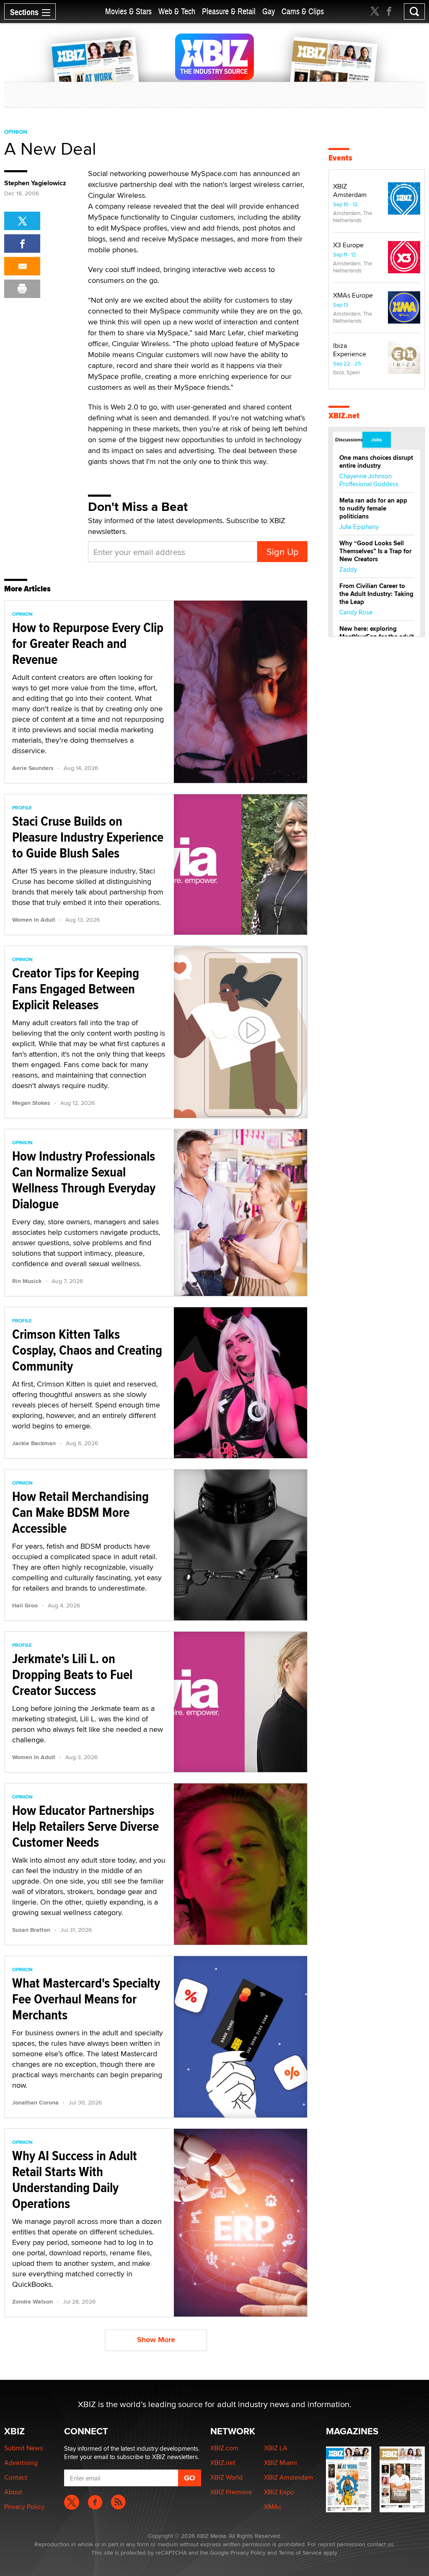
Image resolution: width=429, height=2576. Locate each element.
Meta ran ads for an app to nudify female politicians (373, 508)
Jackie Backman (34, 1443)
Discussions (348, 440)
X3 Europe (348, 245)
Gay (269, 12)
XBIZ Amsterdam (350, 190)
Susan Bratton (31, 1930)
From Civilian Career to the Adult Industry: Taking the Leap (376, 594)
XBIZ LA (276, 2448)
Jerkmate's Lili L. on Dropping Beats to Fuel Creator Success (72, 1674)
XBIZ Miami (280, 2463)
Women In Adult (34, 920)
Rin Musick (27, 1281)
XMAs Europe (353, 295)
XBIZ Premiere (231, 2492)
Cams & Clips (303, 12)
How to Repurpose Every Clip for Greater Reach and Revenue (88, 643)
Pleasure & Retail (229, 12)
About (13, 2492)
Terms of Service (300, 2553)
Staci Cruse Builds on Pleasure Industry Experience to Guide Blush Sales (88, 837)
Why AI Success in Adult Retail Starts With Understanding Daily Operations (75, 2179)
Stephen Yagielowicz (35, 183)
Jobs (377, 440)
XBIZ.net (344, 416)
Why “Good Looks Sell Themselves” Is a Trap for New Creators (375, 551)
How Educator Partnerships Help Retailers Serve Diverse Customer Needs (85, 1826)
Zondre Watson (32, 2301)
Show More (156, 2340)
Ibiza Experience (350, 350)
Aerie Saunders (33, 768)
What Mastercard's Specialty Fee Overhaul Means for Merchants (86, 1999)
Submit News (23, 2448)
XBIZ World (226, 2477)
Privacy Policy (24, 2507)
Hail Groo (25, 1605)
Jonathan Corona (35, 2102)
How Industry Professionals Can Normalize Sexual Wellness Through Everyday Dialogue (84, 1180)
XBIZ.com (224, 2448)
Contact (16, 2477)
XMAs (273, 2507)
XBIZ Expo (279, 2492)
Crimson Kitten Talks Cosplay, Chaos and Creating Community (87, 1350)
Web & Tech (177, 12)
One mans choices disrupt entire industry (376, 462)
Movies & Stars (128, 12)
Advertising (21, 2463)
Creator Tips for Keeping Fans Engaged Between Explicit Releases (76, 989)
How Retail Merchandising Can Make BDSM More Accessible (80, 1512)
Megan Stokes (31, 1103)
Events (340, 158)
